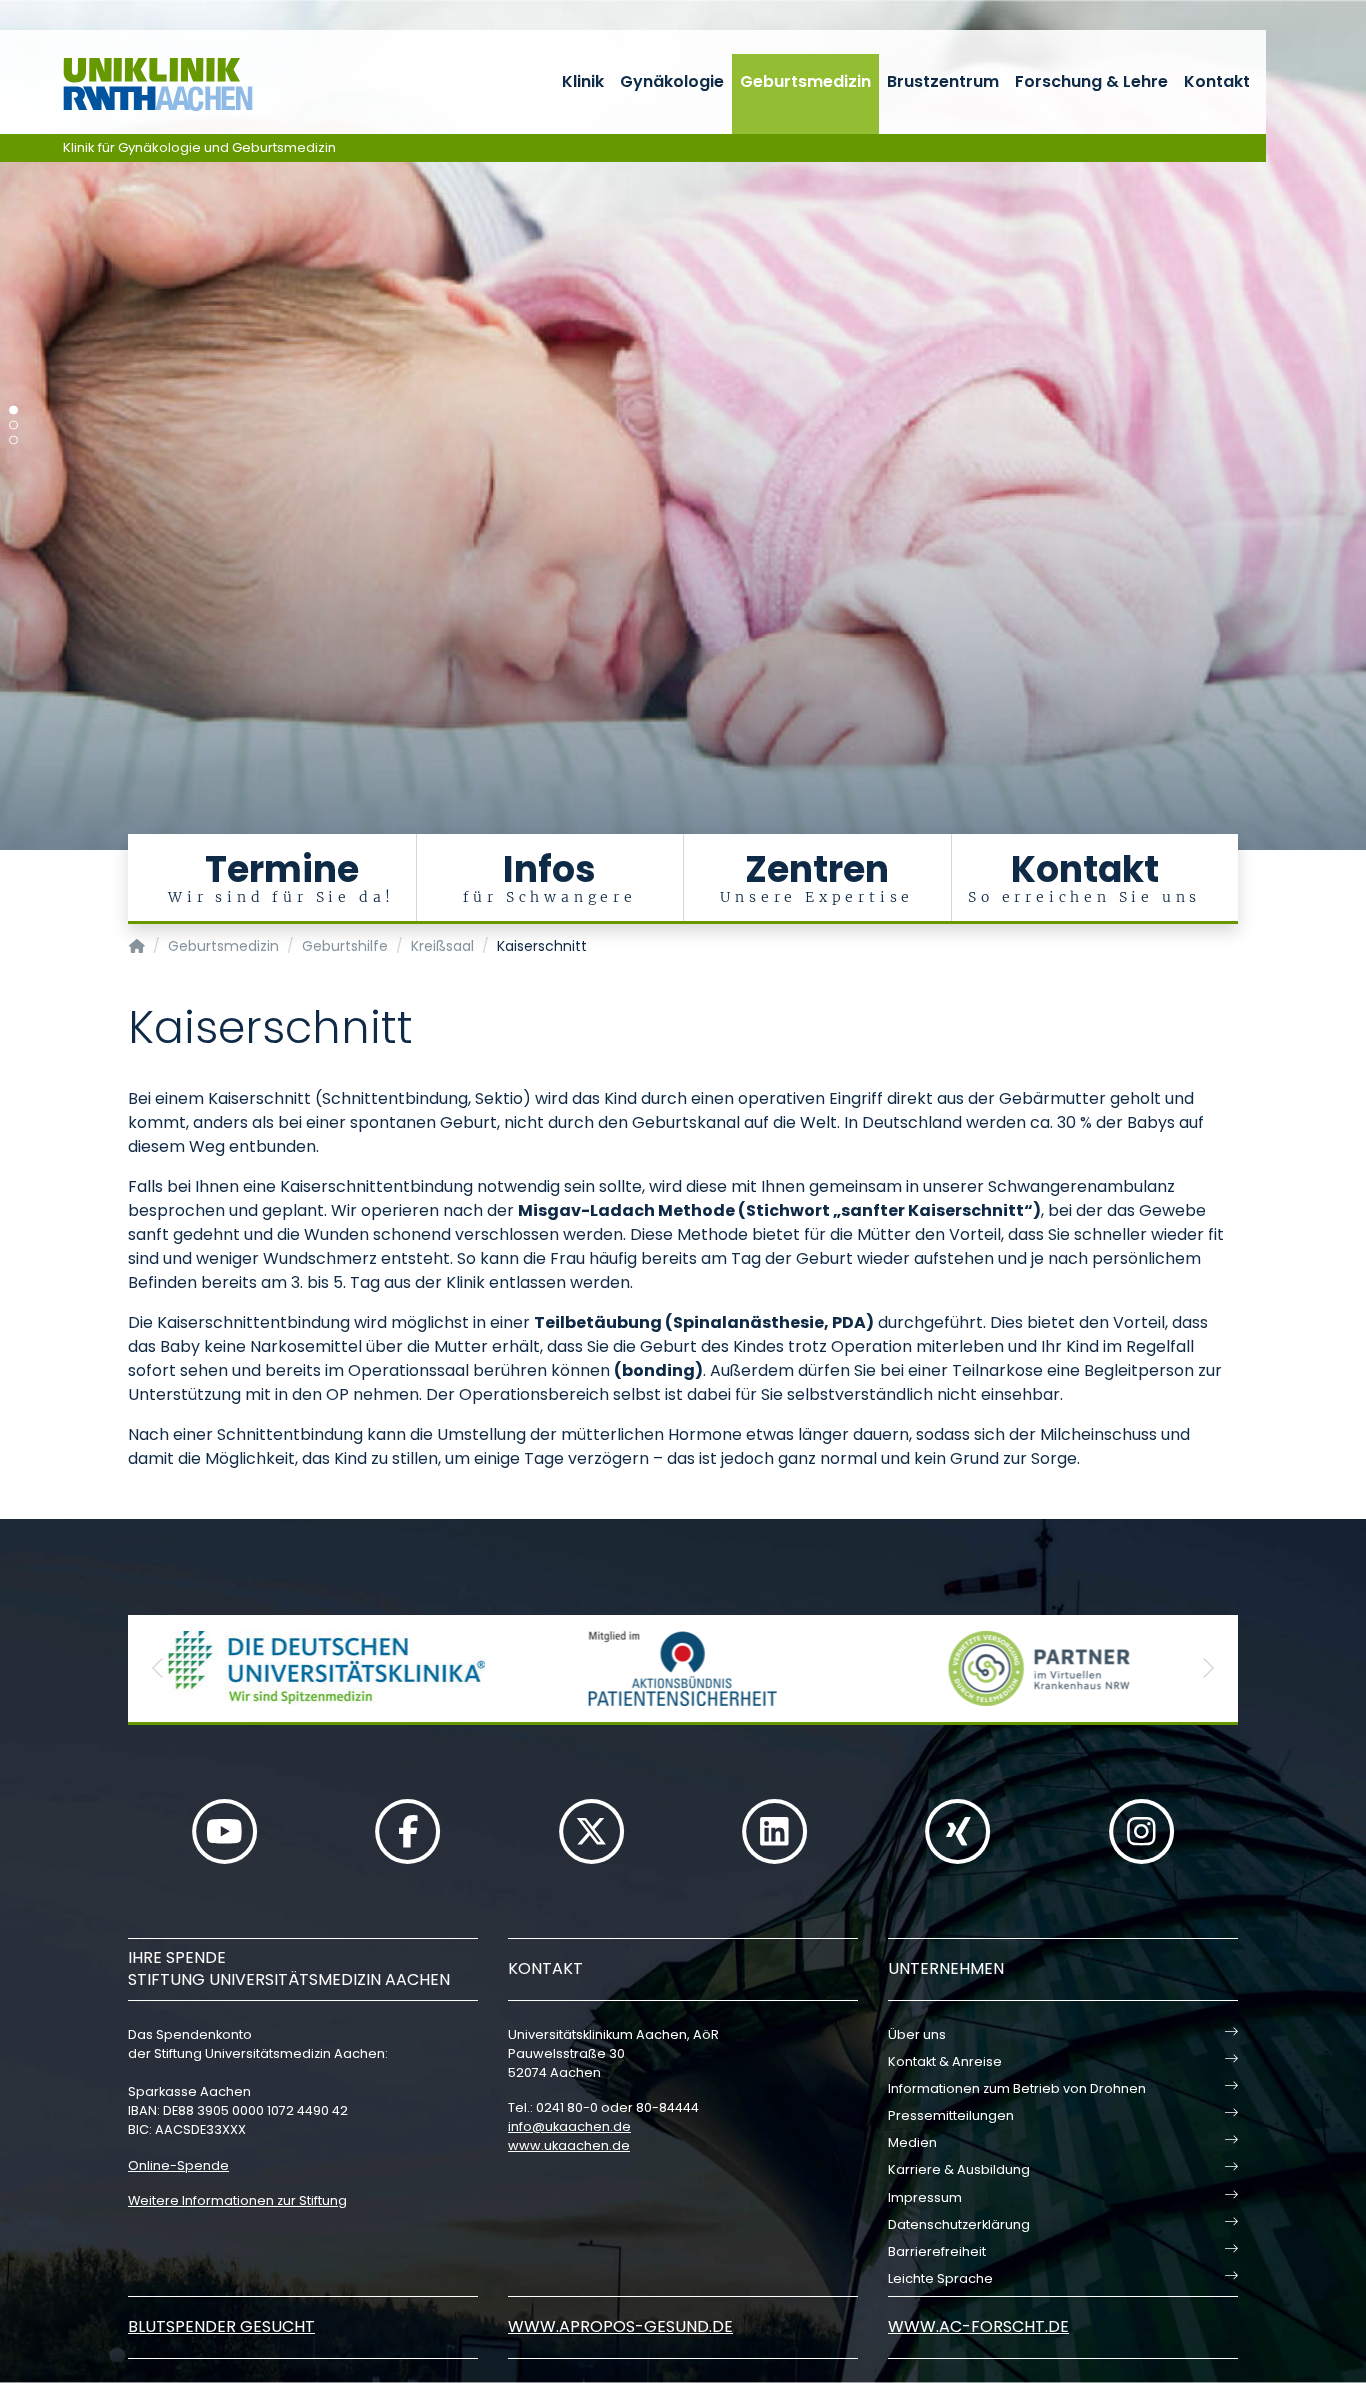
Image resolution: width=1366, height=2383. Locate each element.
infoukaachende (569, 2126)
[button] (158, 1668)
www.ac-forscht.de (978, 2326)
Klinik (583, 81)
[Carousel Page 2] (13, 425)
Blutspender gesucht (221, 2326)
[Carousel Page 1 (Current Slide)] (13, 410)
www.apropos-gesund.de (620, 2326)
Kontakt (1217, 81)
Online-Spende (178, 2165)
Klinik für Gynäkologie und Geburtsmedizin (199, 147)
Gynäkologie (672, 81)
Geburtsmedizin (805, 81)
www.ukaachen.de (569, 2145)
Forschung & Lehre (1091, 81)
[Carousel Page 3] (13, 440)
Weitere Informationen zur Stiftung (237, 2200)
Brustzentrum (943, 81)
